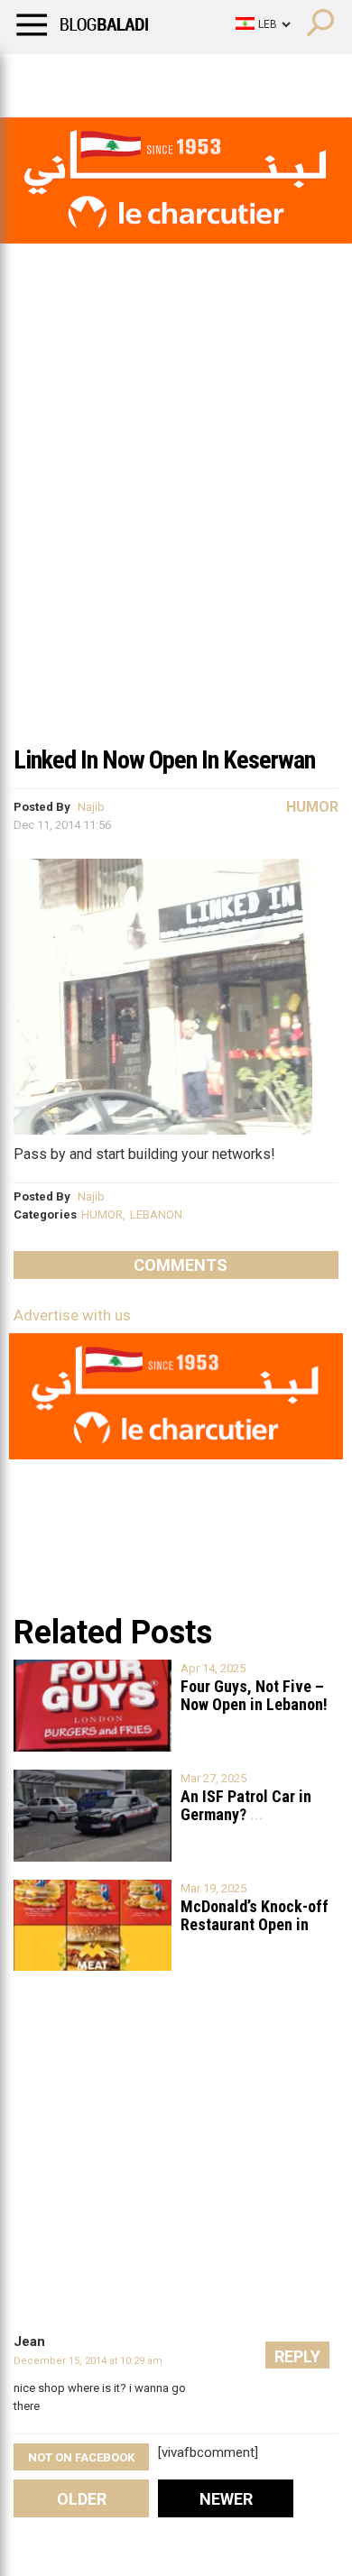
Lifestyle (41, 77)
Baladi (246, 77)
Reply (297, 2356)
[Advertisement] (176, 549)
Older (82, 2499)
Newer (226, 2499)
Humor (117, 77)
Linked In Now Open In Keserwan (164, 760)
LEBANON (156, 1214)
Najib (91, 807)
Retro (182, 77)
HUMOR (102, 1214)
